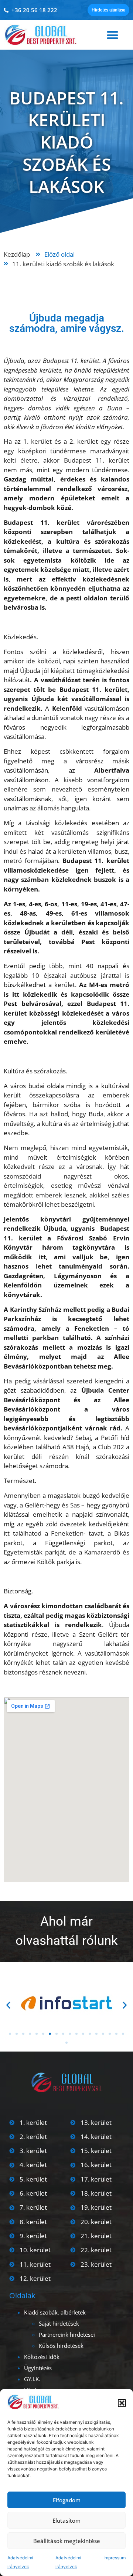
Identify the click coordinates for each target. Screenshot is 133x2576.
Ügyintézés (38, 2368)
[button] (122, 2403)
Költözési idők (42, 2357)
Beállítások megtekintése (67, 2541)
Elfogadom (67, 2500)
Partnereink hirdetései (67, 2335)
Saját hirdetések (59, 2323)
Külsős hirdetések (61, 2346)
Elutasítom (66, 2520)
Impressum (115, 2558)
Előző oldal (59, 254)
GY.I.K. (32, 2379)
